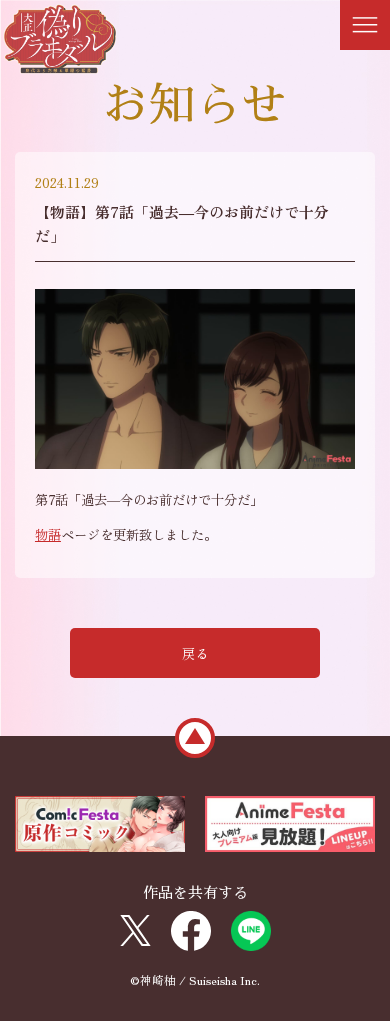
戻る (195, 653)
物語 (48, 534)
